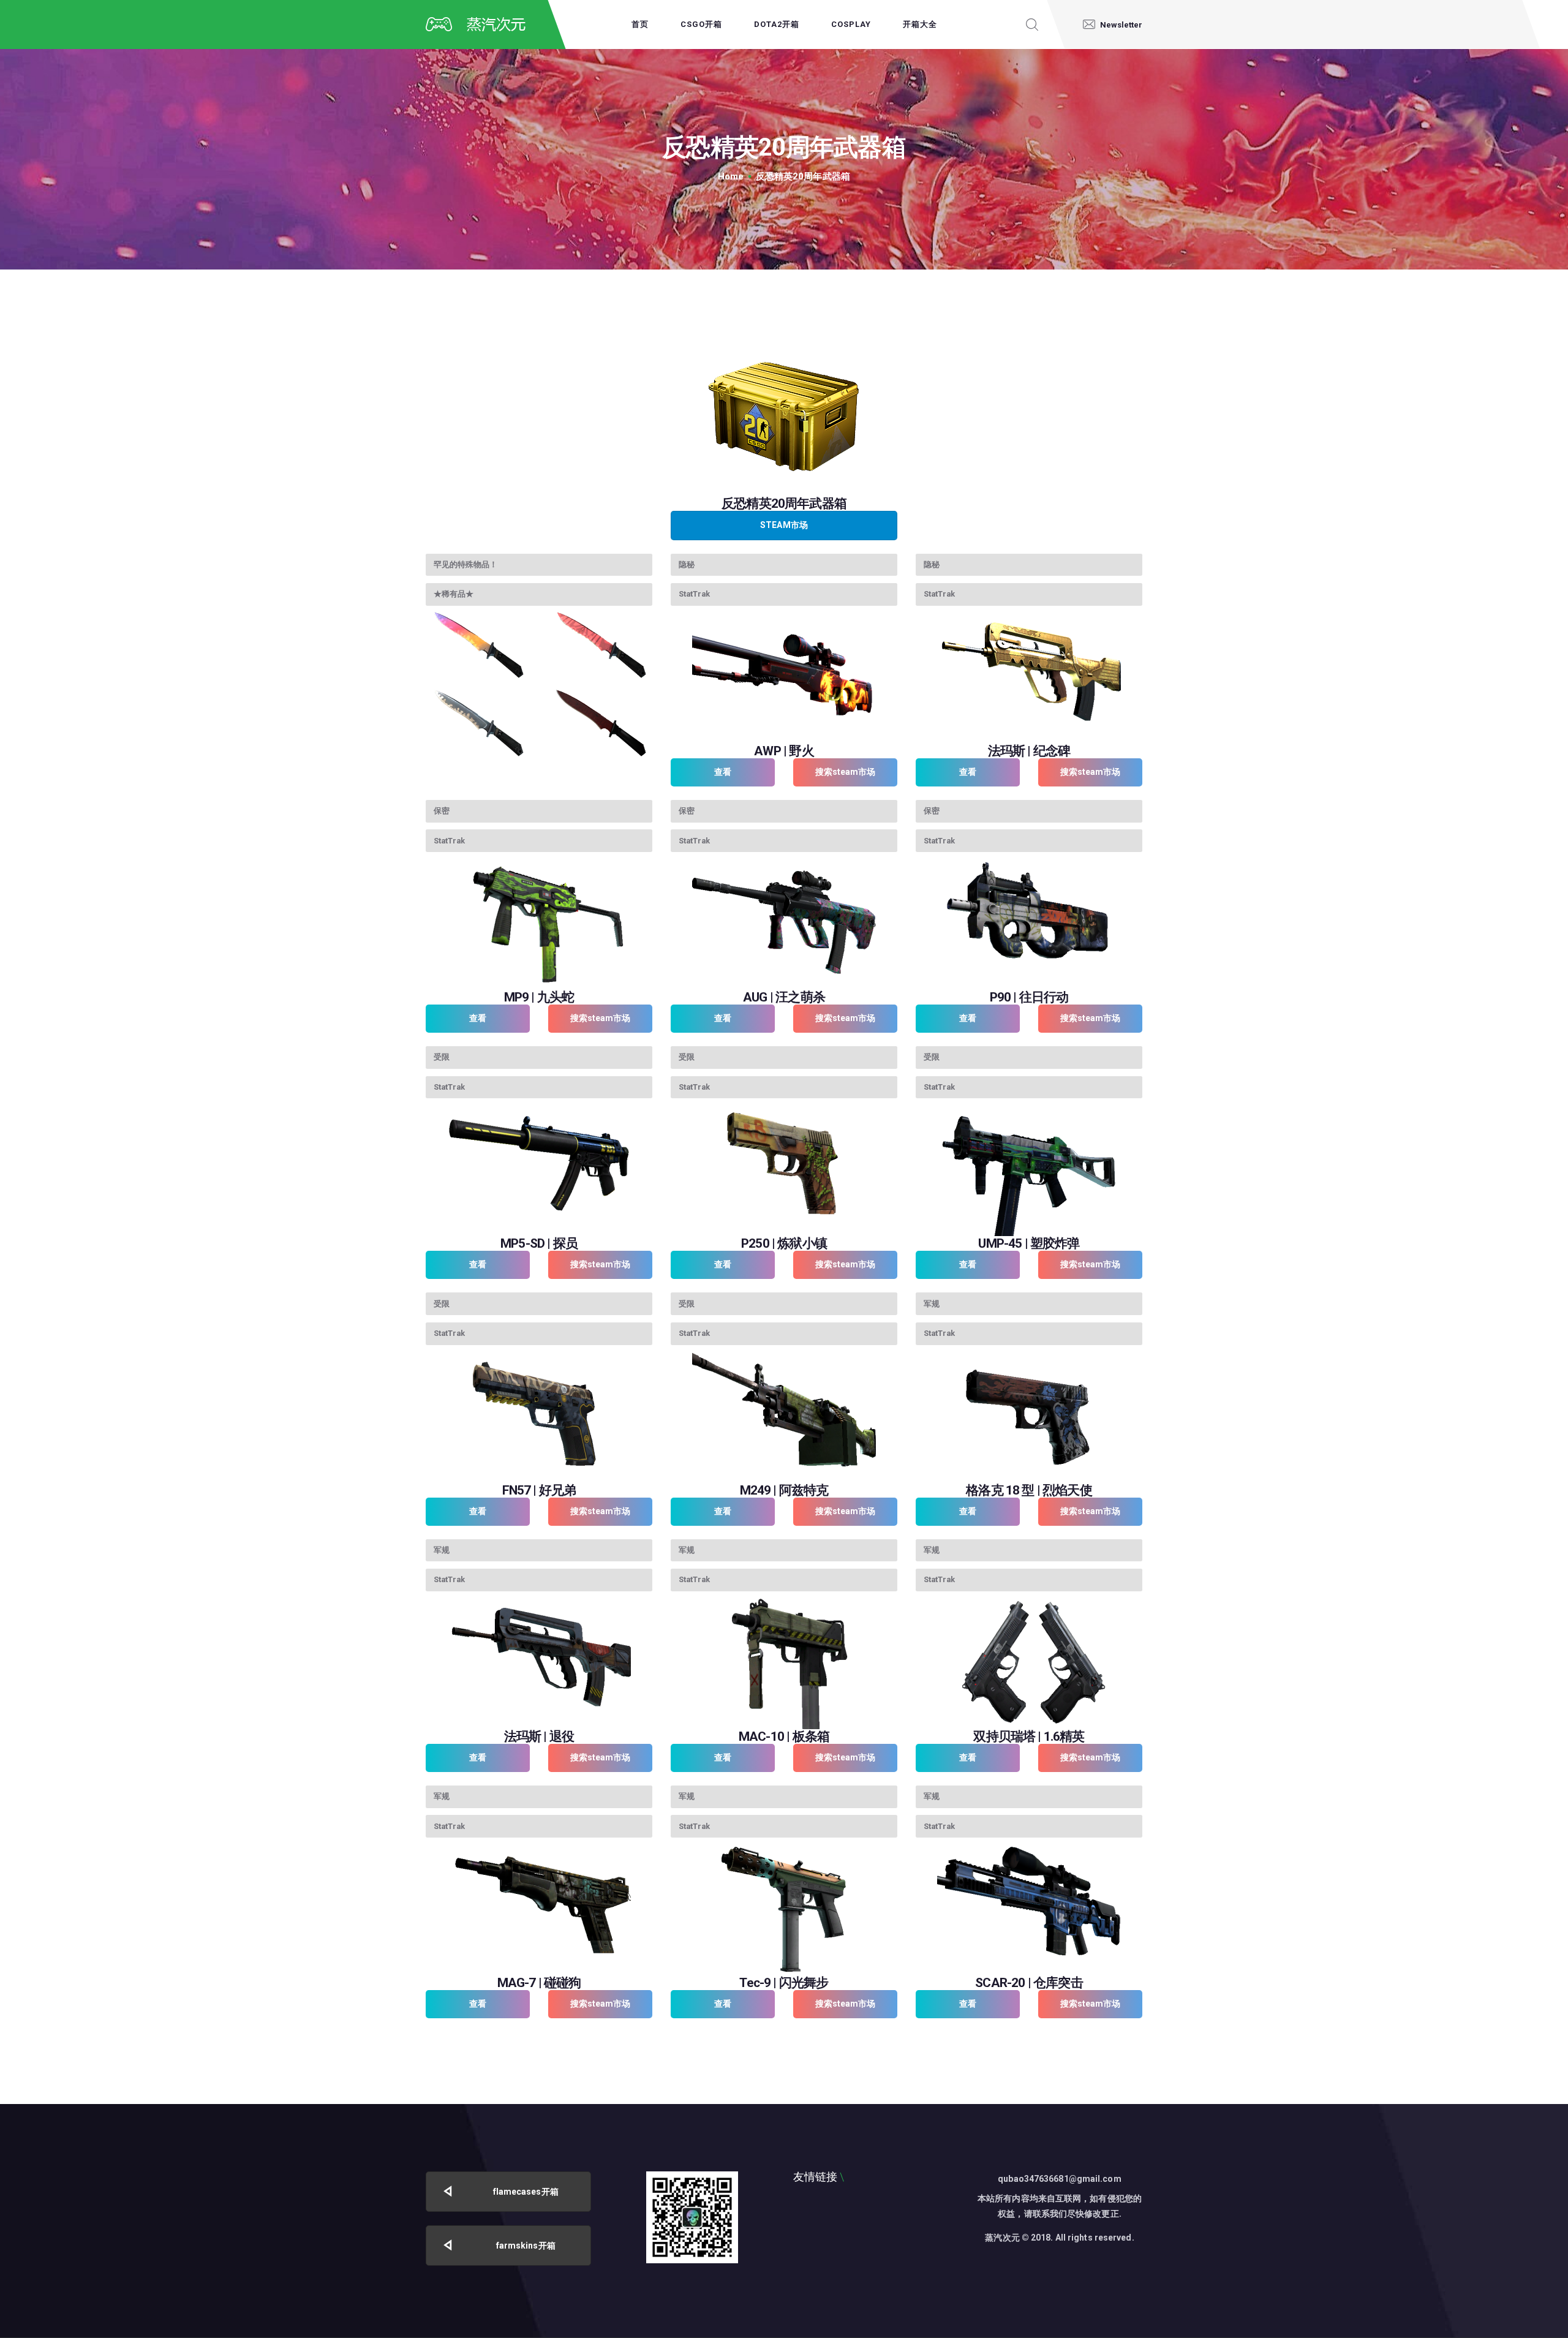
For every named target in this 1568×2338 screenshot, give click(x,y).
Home (731, 176)
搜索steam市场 (846, 772)
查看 (723, 772)
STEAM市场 (784, 525)
